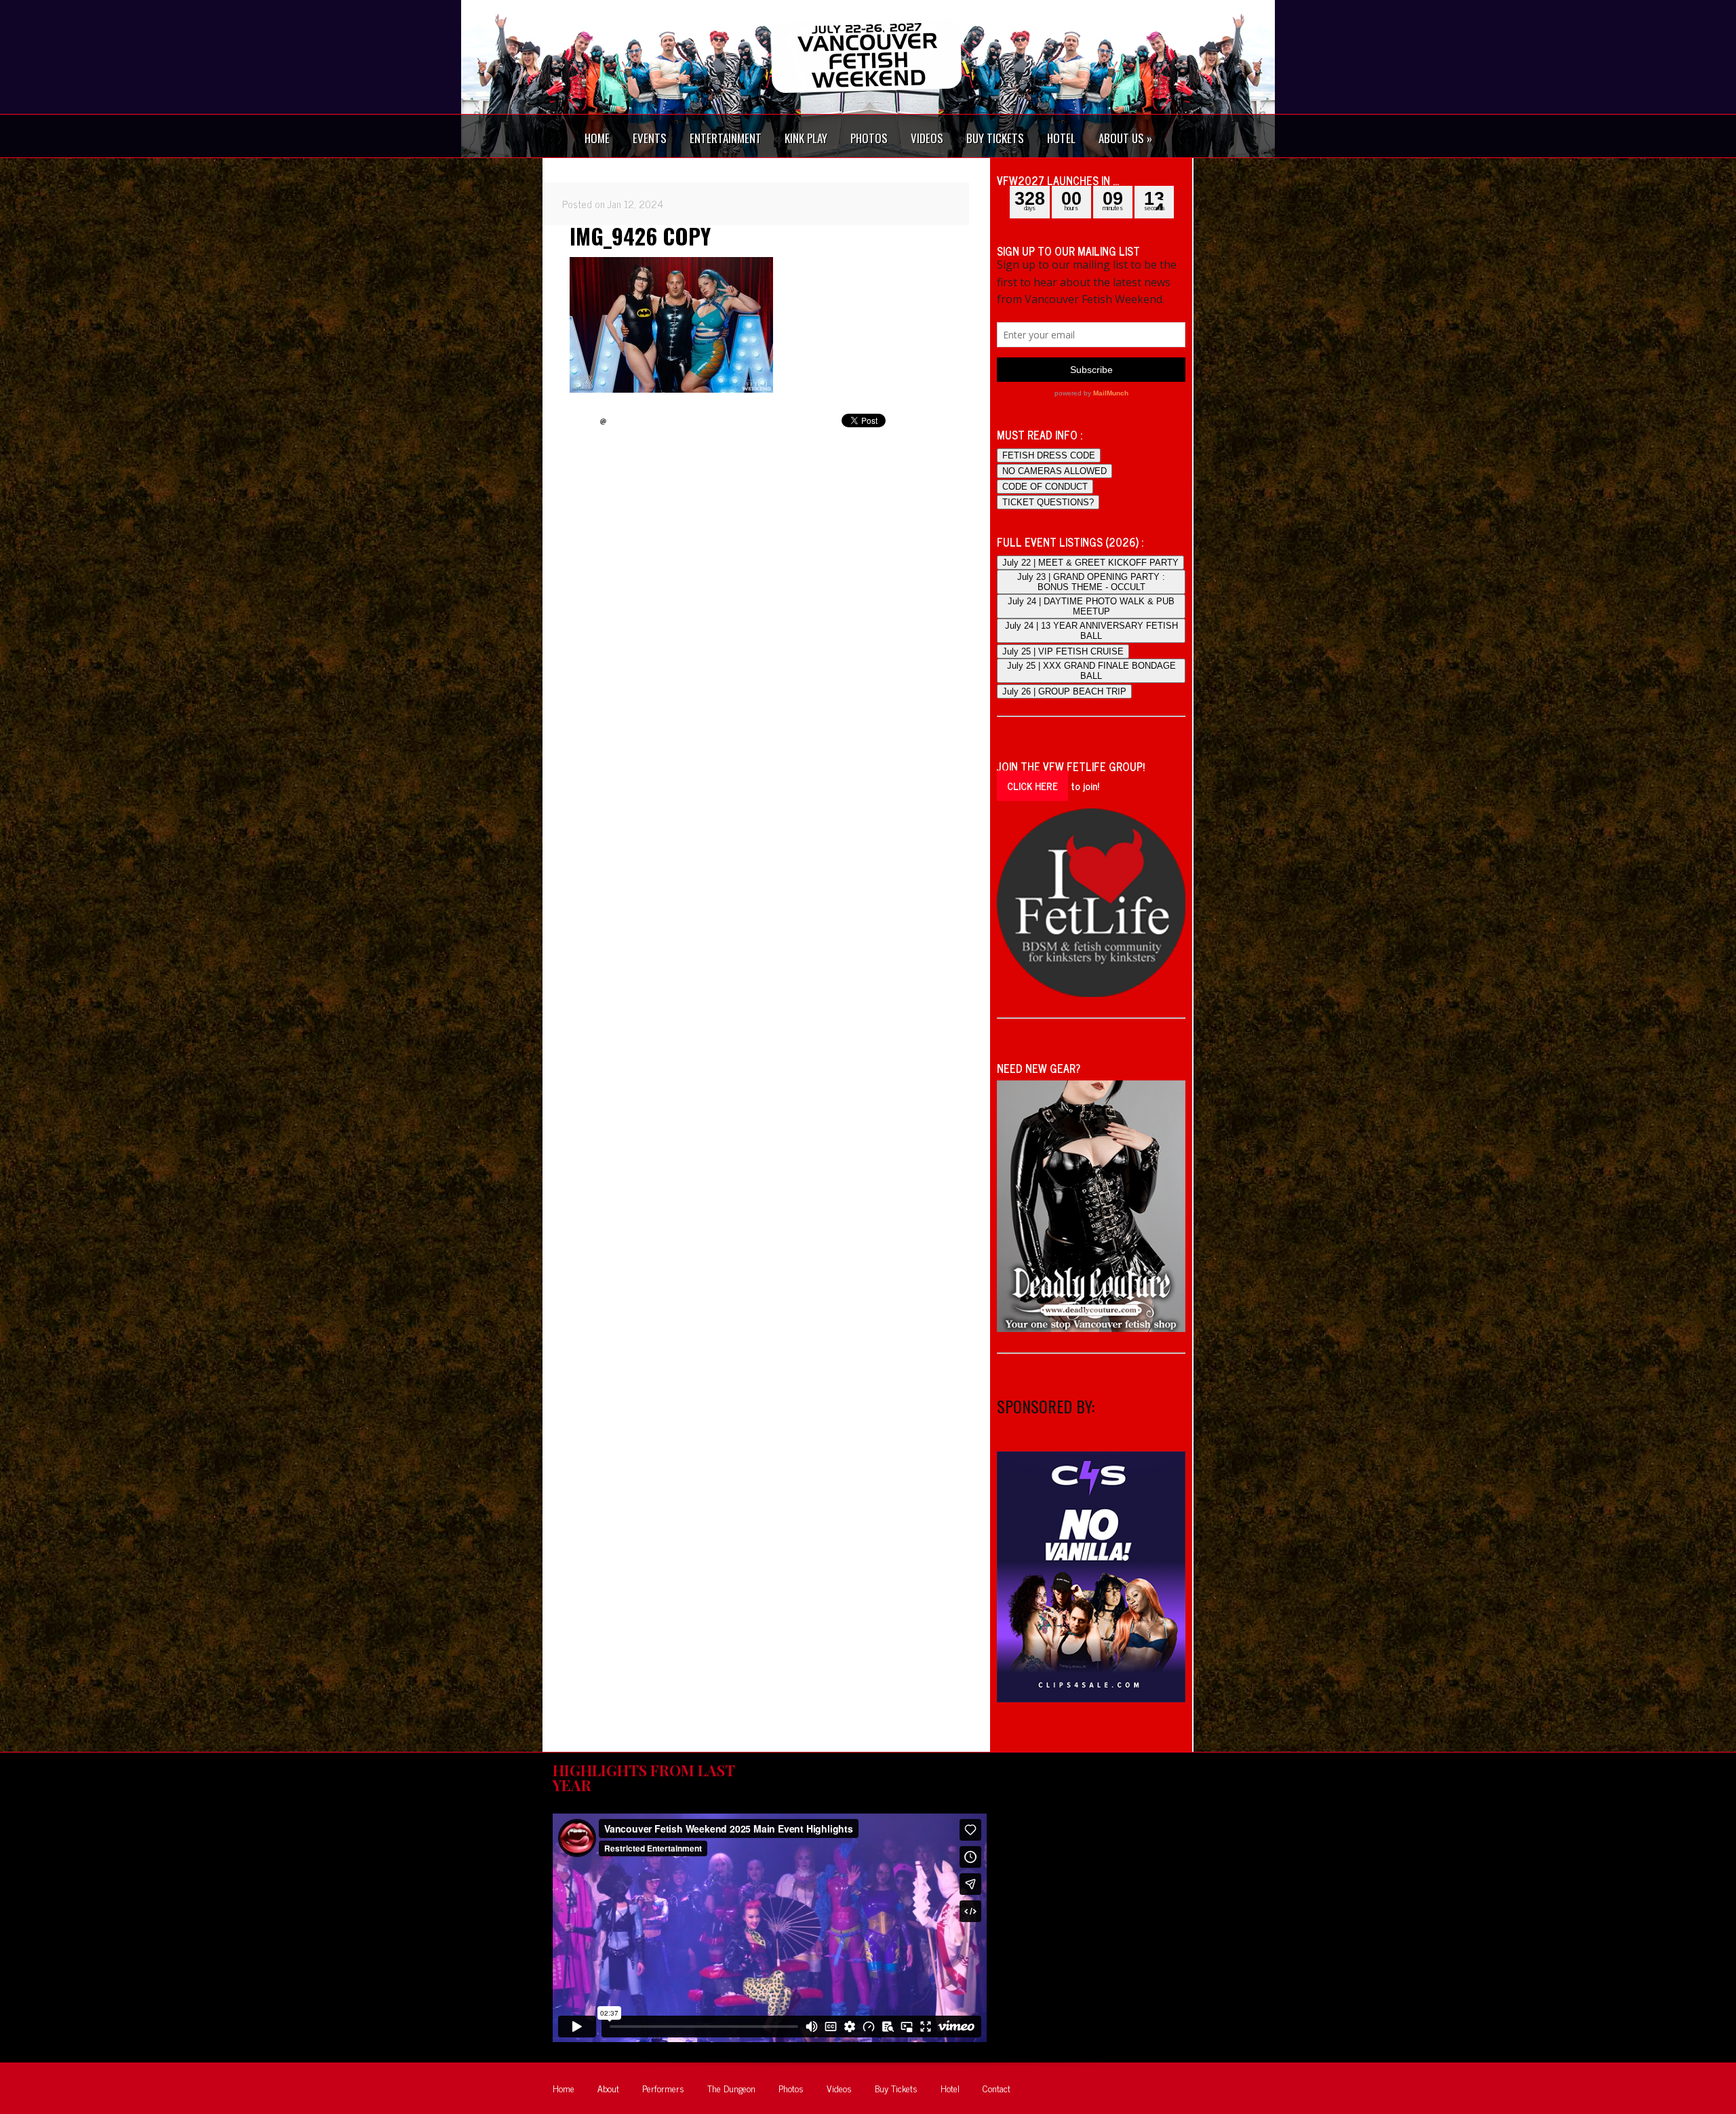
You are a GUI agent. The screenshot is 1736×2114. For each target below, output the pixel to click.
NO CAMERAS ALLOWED (1054, 471)
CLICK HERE (1032, 786)
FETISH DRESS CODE (1049, 455)
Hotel (950, 2088)
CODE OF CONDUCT (1045, 487)
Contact (997, 2088)
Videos (839, 2088)
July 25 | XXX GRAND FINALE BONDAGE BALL (1091, 671)
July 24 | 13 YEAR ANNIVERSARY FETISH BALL (1091, 631)
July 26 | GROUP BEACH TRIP (1064, 691)
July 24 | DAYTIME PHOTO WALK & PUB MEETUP (1091, 606)
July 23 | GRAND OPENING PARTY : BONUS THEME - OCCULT (1091, 582)
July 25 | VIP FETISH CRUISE (1063, 651)
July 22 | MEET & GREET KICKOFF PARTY (1090, 563)
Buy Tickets (896, 2088)
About (608, 2088)
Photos (791, 2088)
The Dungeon (731, 2088)
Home (564, 2088)
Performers (663, 2088)
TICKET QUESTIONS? (1048, 502)
